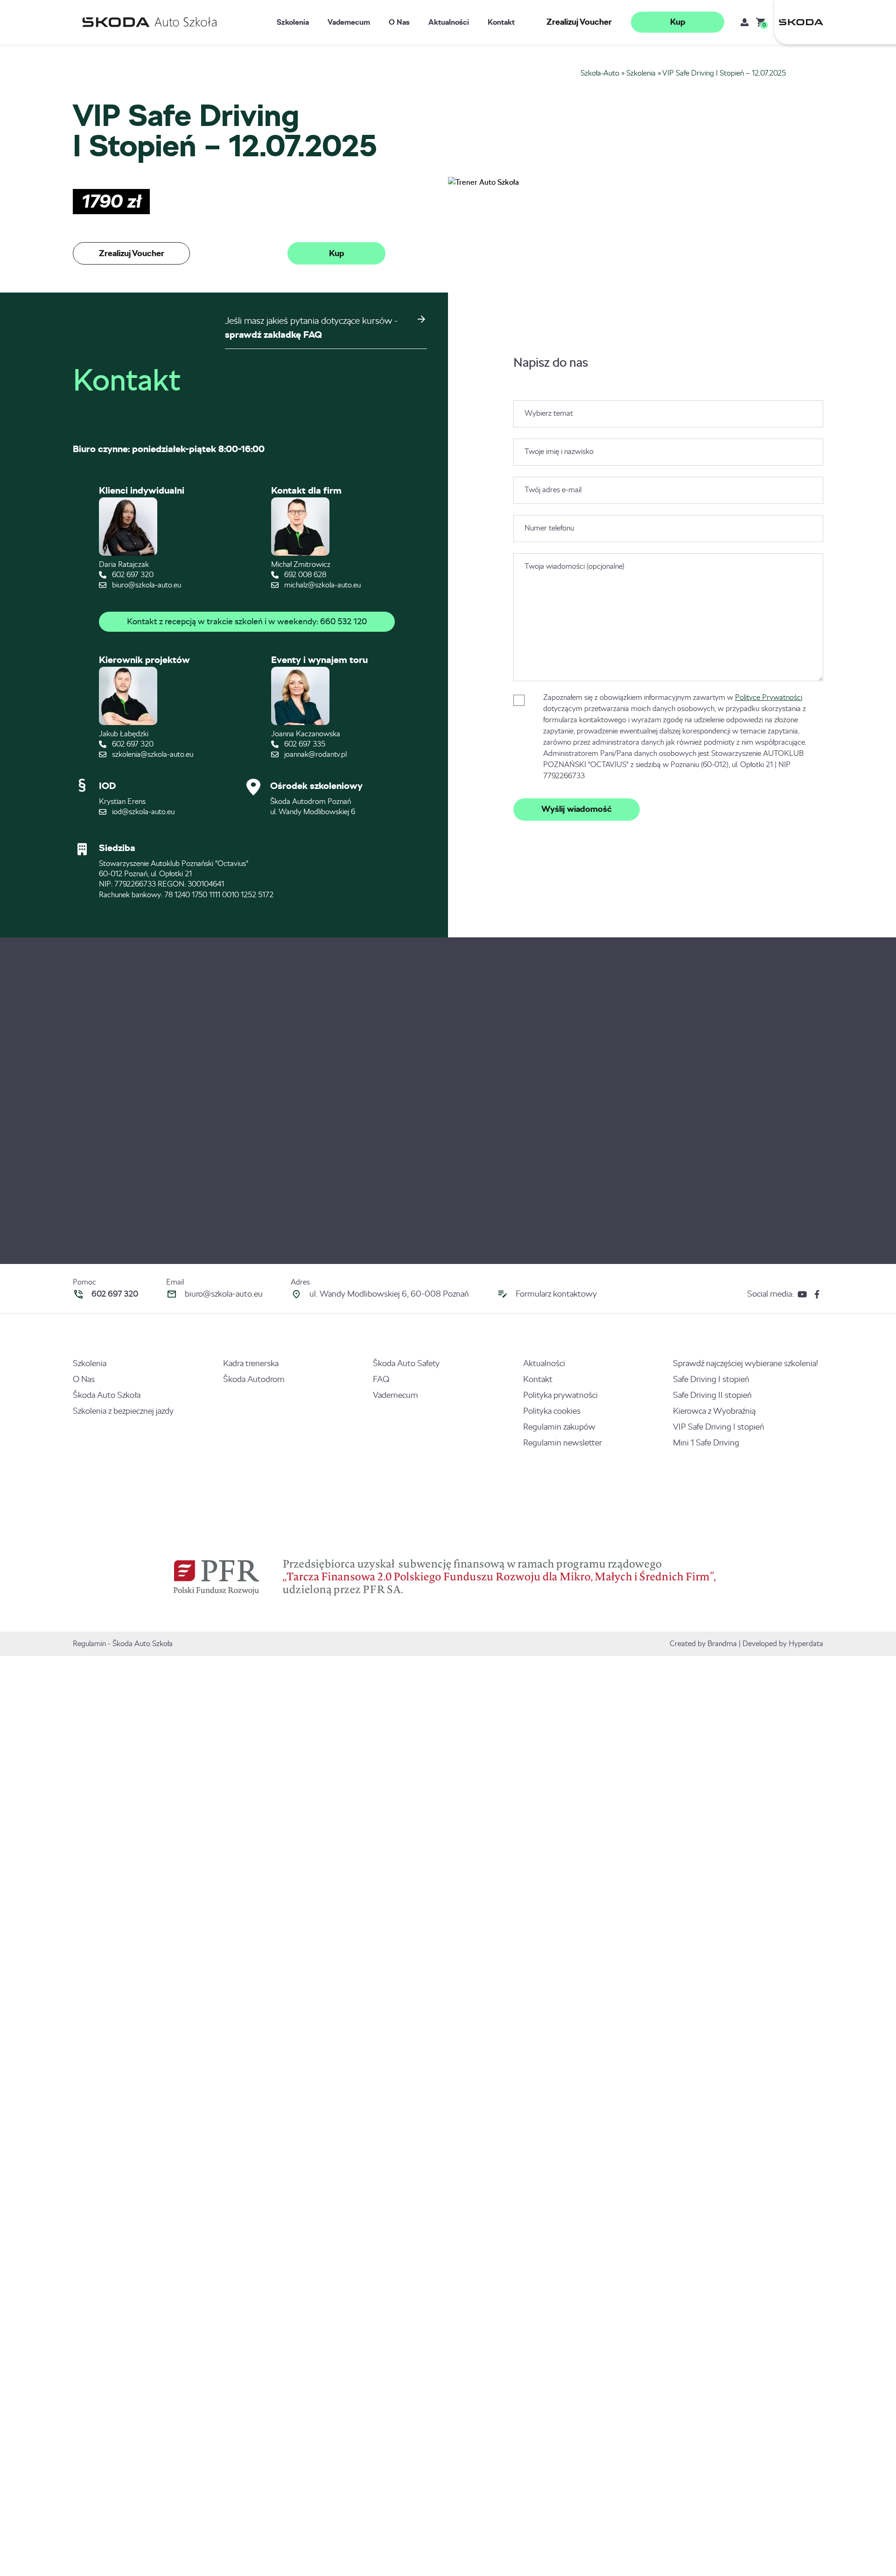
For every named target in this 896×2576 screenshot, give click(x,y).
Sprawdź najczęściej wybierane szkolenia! (745, 1363)
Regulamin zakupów (559, 1427)
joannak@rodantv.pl (315, 754)
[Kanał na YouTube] (802, 1294)
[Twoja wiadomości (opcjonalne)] (668, 679)
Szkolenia (293, 22)
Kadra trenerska (251, 1363)
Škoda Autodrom (254, 1379)
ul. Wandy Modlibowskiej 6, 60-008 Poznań (389, 1294)
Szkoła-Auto (600, 73)
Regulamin (89, 1644)
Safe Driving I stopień (711, 1379)
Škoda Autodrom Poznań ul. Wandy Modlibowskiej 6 (313, 806)
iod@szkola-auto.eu (142, 812)
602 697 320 (132, 575)
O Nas (399, 22)
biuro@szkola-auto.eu (146, 585)
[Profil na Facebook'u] (817, 1294)
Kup (678, 22)
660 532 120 (343, 621)
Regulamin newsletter (563, 1443)
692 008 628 (304, 575)
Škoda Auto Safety (406, 1363)
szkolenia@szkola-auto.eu (152, 754)
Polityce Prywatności (769, 697)
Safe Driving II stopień (712, 1395)
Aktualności (449, 22)
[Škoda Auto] (799, 22)
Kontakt (501, 22)
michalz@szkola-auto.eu (322, 585)
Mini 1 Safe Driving (706, 1443)
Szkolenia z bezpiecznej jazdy (123, 1411)
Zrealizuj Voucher (579, 22)
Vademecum (349, 22)
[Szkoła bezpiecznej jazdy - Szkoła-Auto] (152, 22)
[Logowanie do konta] (745, 22)
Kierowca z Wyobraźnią (714, 1411)
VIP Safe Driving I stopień (719, 1427)
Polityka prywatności (560, 1395)
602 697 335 (304, 744)
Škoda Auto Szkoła (107, 1395)
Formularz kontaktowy (556, 1294)
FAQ (381, 1379)
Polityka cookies (552, 1411)
